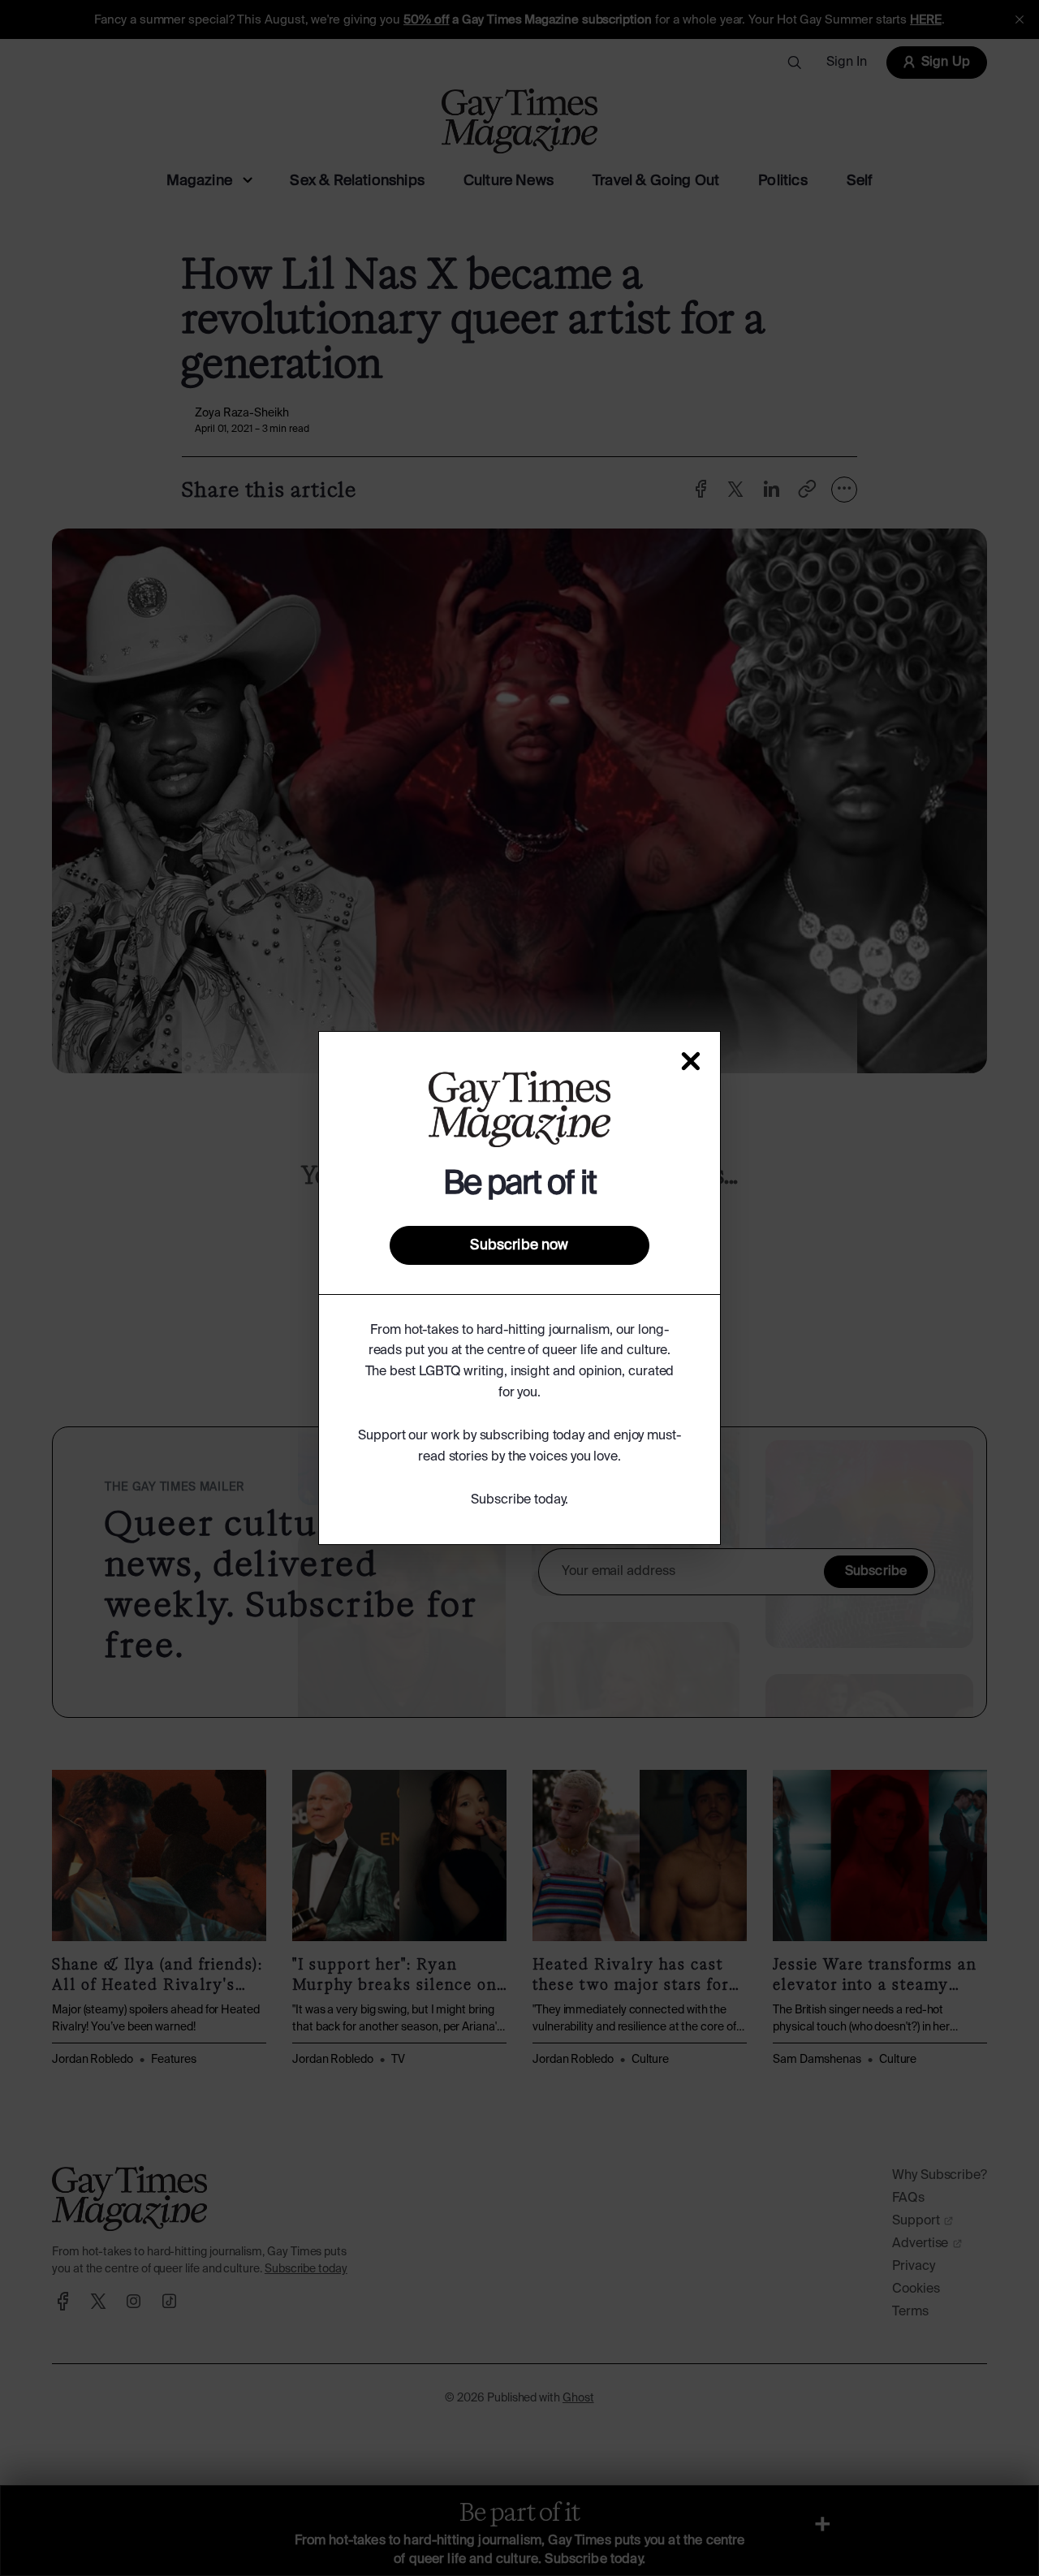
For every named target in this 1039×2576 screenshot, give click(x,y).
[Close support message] (691, 1061)
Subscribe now (519, 1245)
